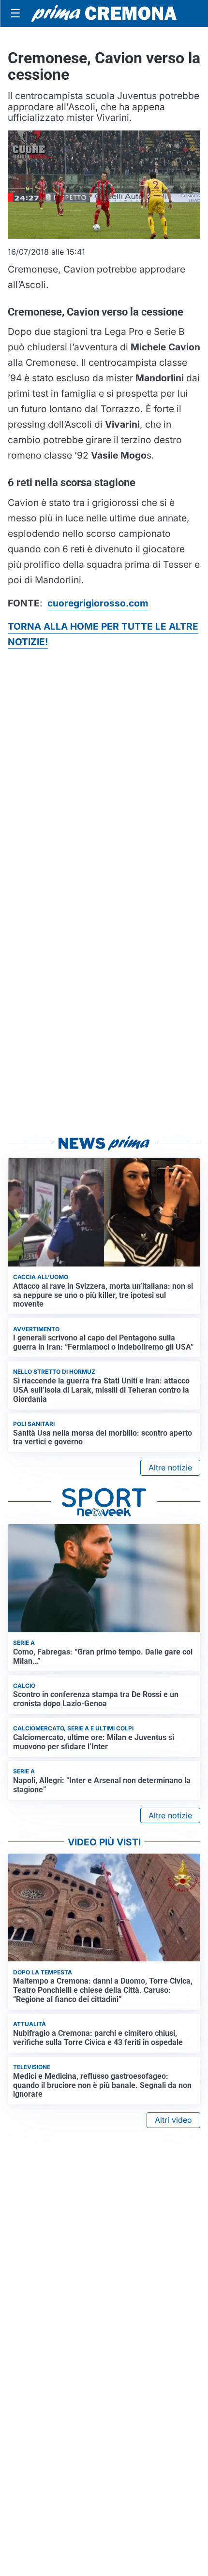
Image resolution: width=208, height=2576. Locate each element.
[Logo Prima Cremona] (104, 13)
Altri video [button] (173, 2120)
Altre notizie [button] (170, 1468)
